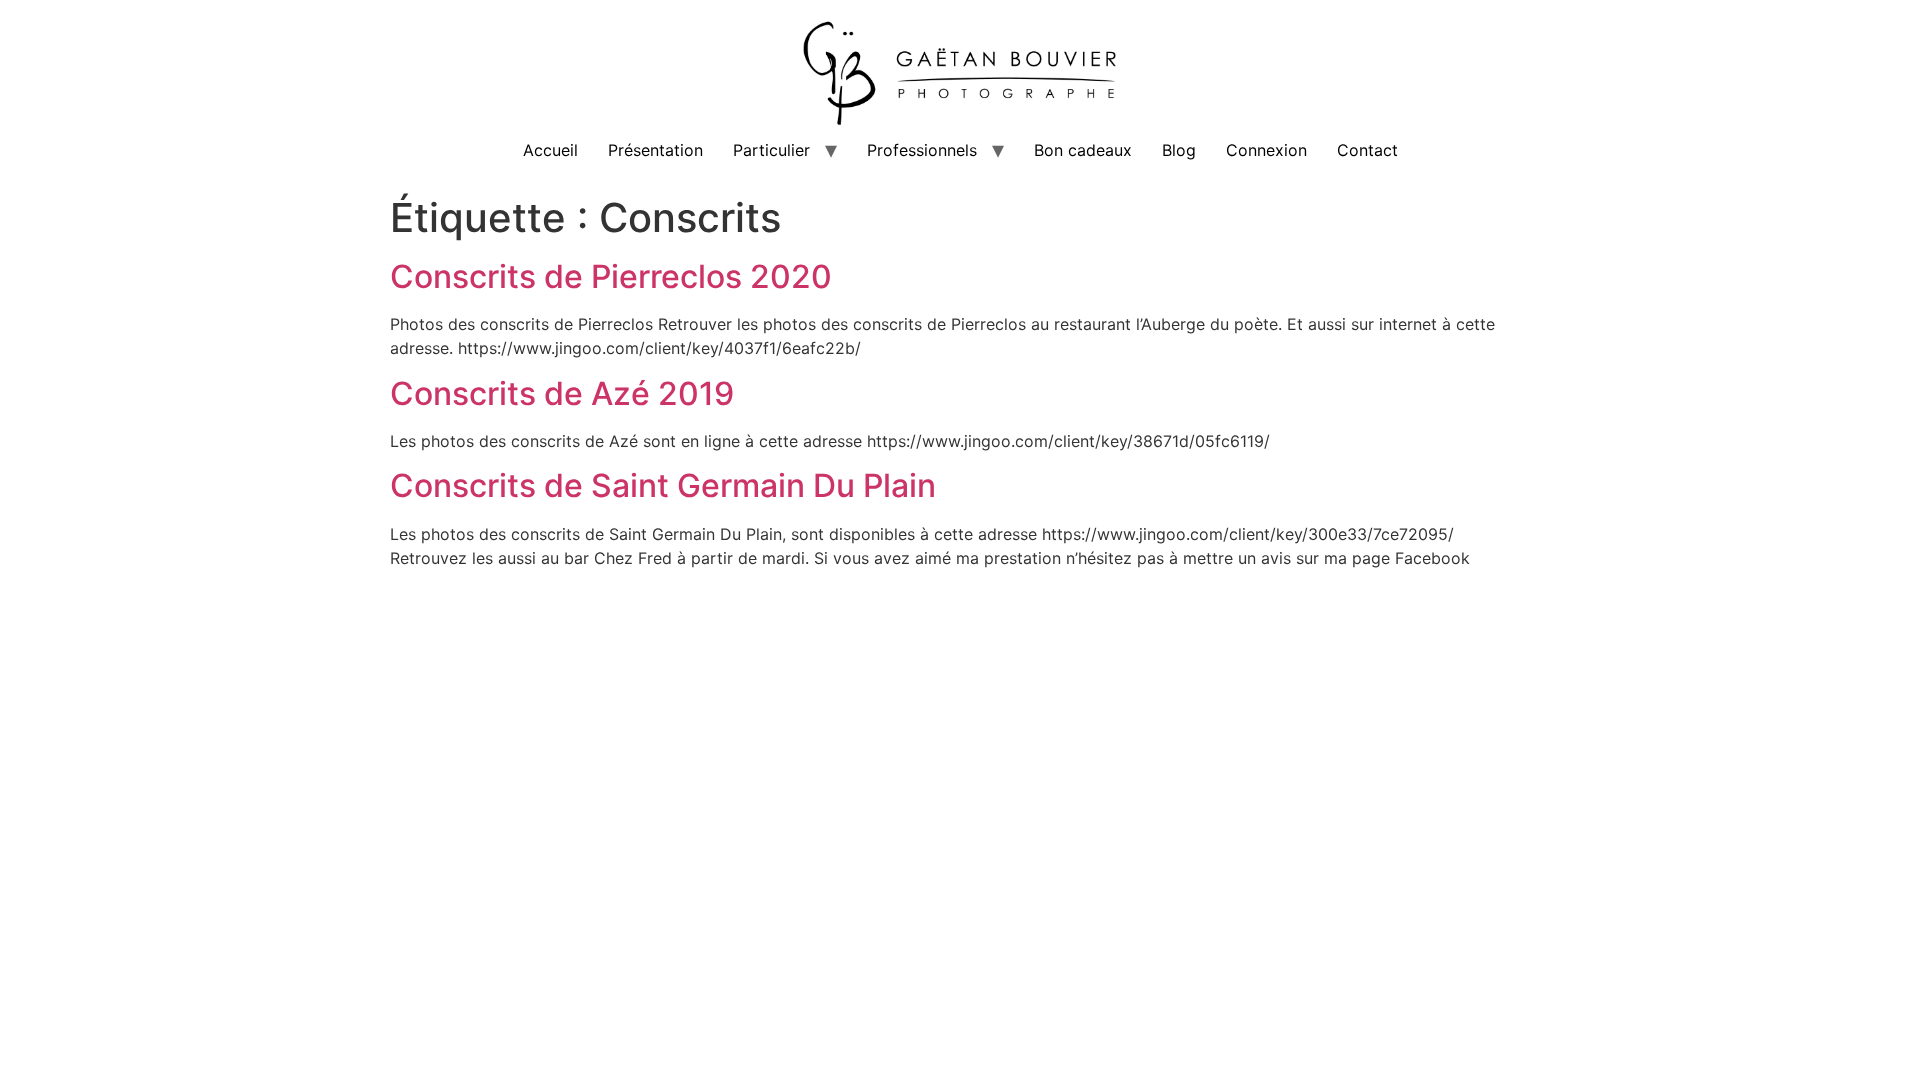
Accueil (550, 150)
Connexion (1266, 150)
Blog (1179, 150)
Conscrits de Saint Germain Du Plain (663, 485)
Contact (1367, 150)
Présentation (655, 150)
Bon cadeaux (1083, 150)
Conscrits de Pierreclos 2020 (611, 276)
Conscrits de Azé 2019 (562, 393)
